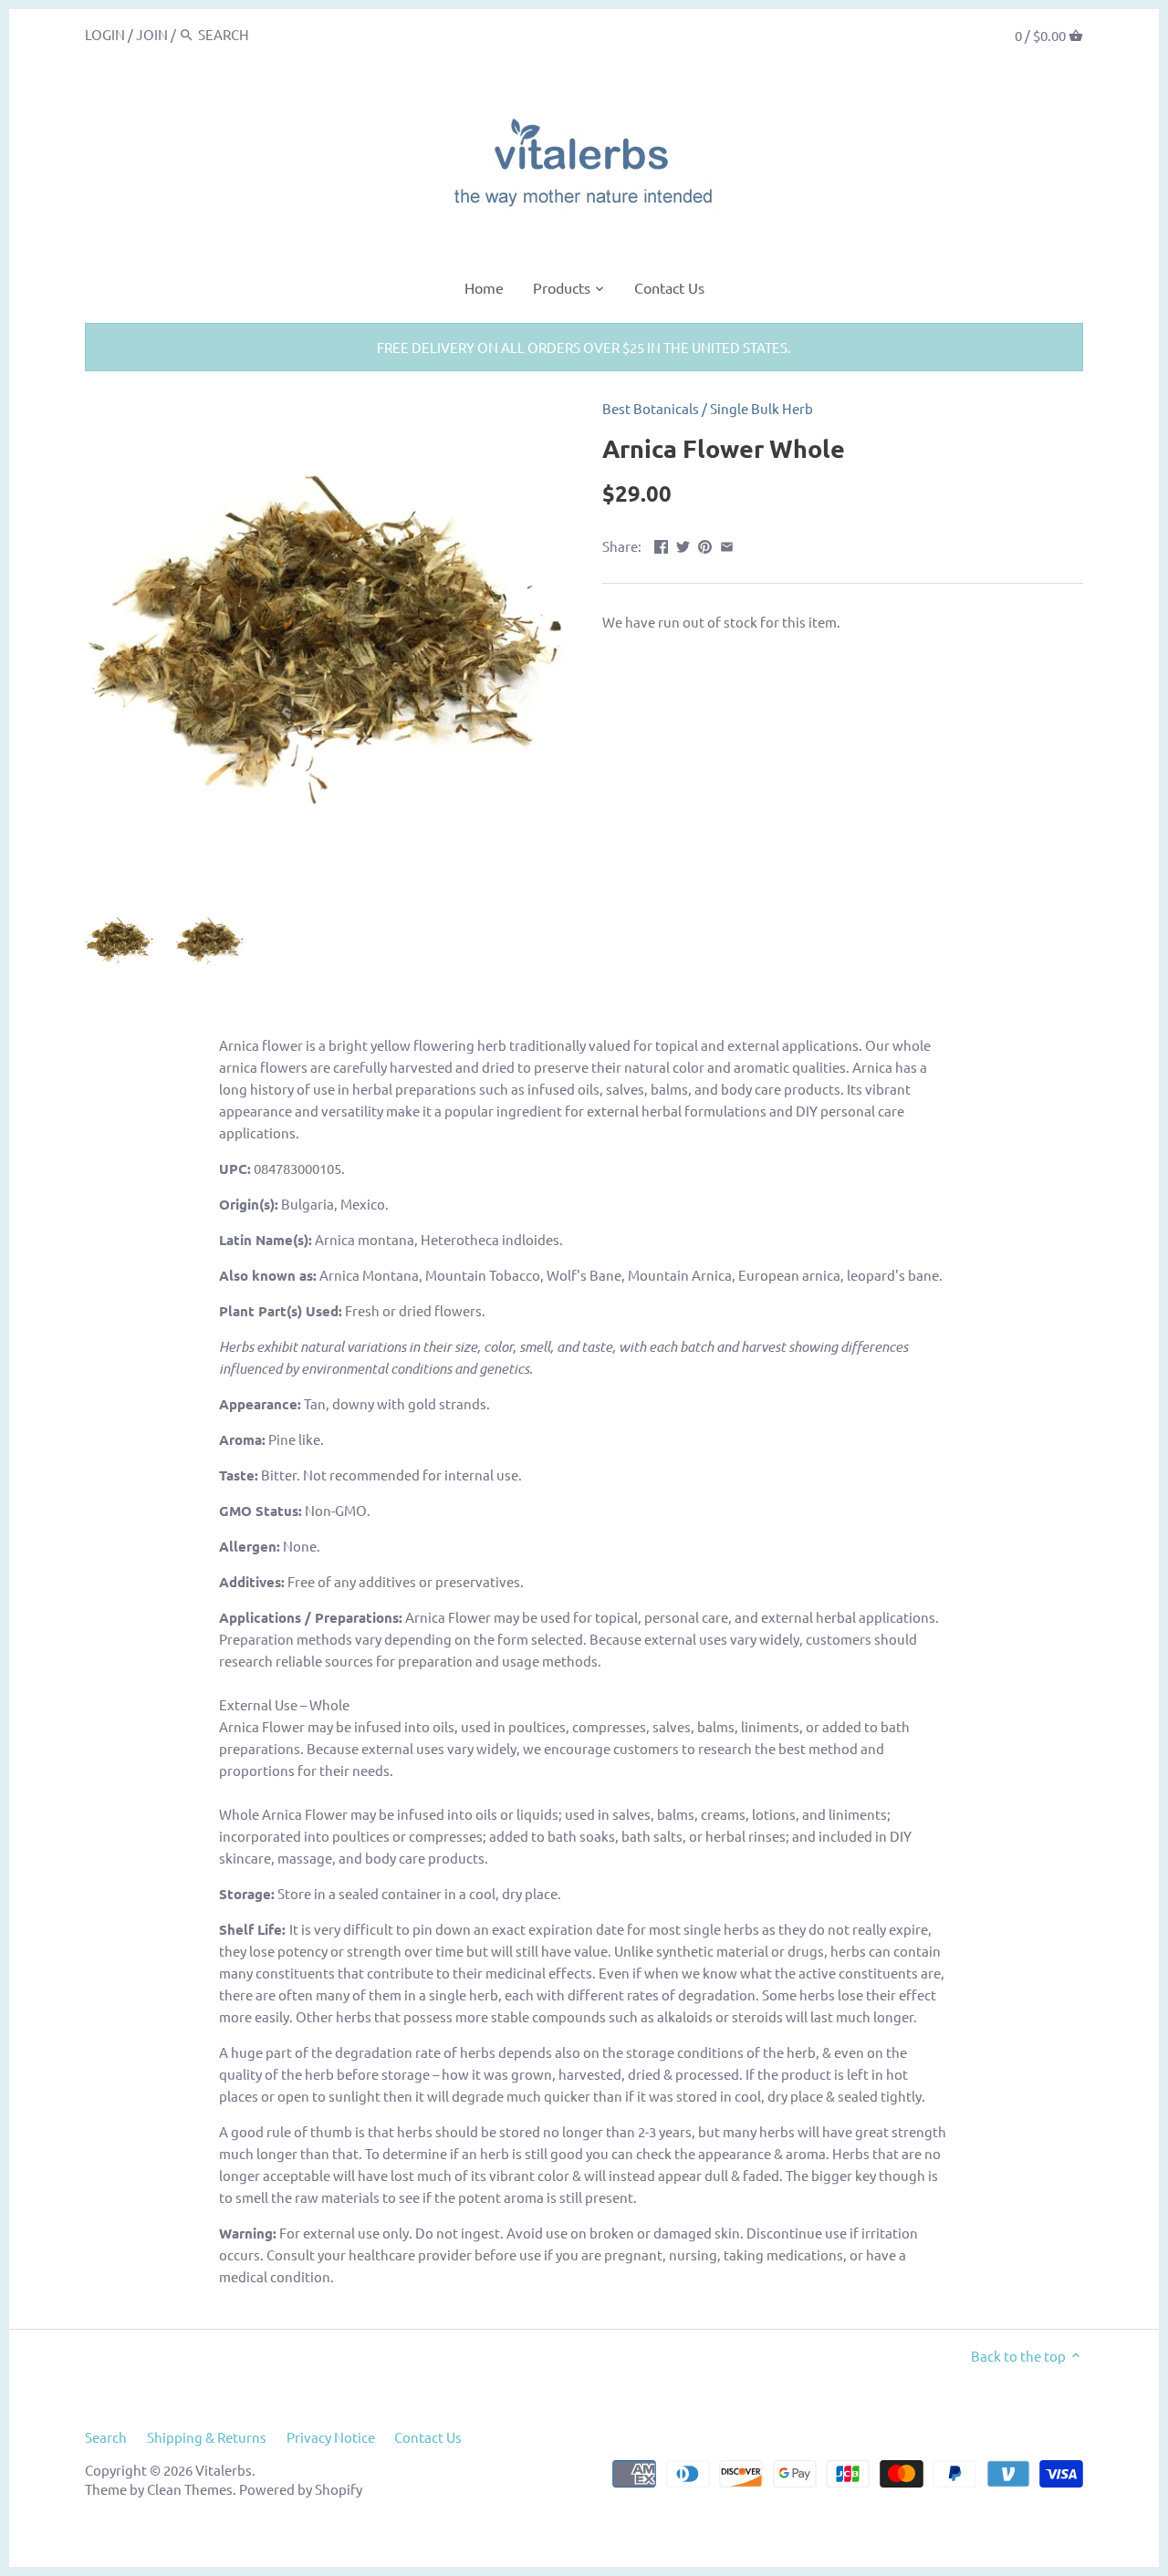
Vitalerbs (224, 2470)
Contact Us (428, 2437)
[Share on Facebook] (661, 544)
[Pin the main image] (705, 544)
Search (106, 2437)
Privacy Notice (331, 2437)
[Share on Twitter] (683, 544)
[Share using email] (727, 544)
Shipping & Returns (207, 2437)
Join (152, 34)
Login (105, 34)
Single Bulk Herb (761, 408)
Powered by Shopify (301, 2489)
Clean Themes (190, 2489)
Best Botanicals (651, 408)
